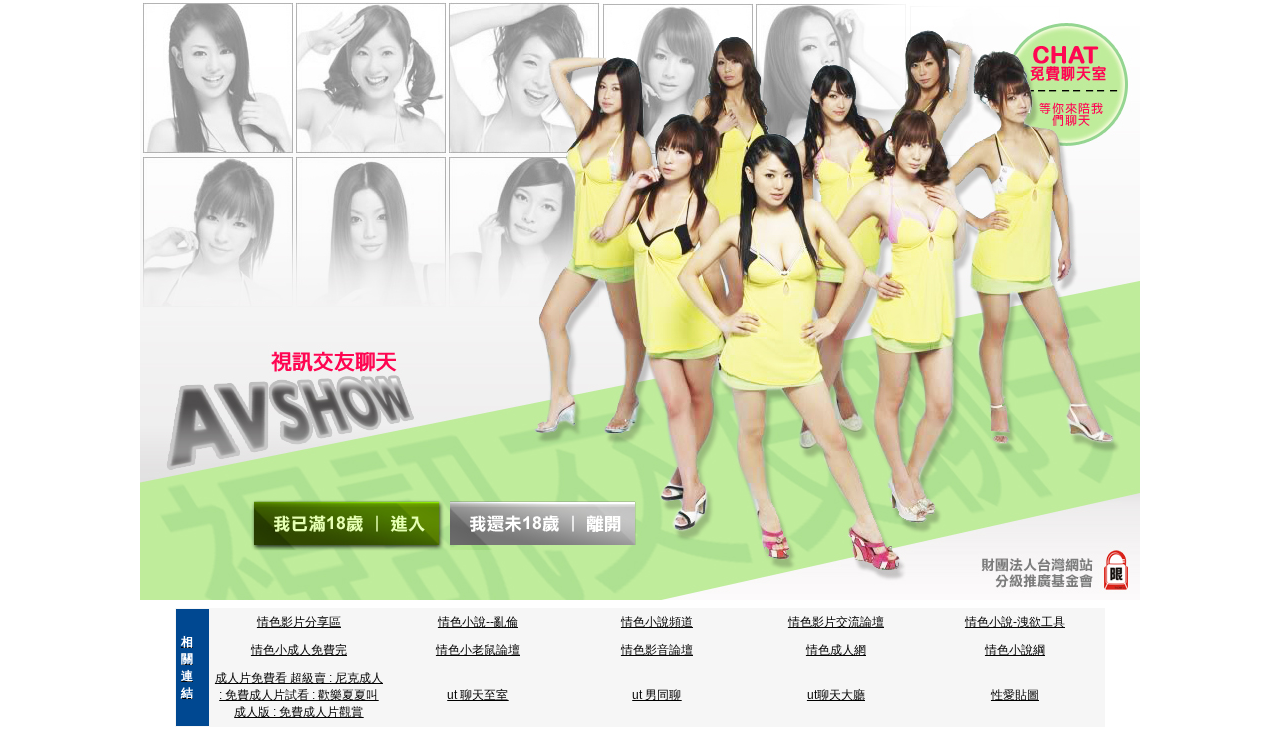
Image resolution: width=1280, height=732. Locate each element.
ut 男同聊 (656, 695)
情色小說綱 (1015, 650)
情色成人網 (836, 650)
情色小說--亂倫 (478, 622)
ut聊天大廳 (836, 695)
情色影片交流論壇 (836, 622)
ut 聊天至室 (477, 695)
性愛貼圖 (1015, 695)
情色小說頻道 (657, 622)
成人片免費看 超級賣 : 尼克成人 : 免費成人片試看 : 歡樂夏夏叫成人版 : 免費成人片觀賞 (299, 695)
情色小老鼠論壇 (478, 650)
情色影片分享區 (299, 622)
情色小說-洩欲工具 (1015, 622)
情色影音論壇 (657, 650)
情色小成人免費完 (299, 650)
